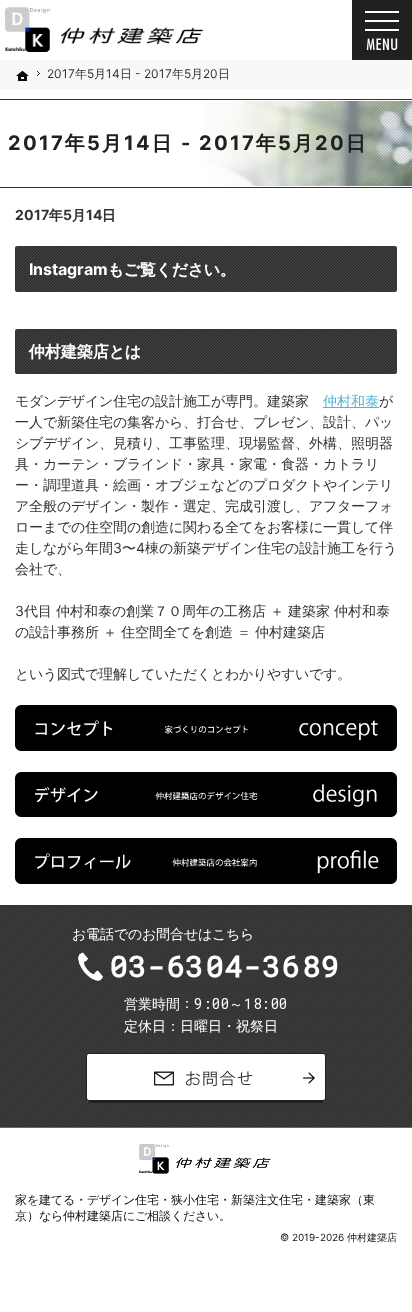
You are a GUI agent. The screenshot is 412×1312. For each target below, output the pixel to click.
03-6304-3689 (225, 966)
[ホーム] (23, 76)
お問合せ (206, 1078)
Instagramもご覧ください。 (132, 269)
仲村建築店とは (85, 351)
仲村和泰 (351, 400)
